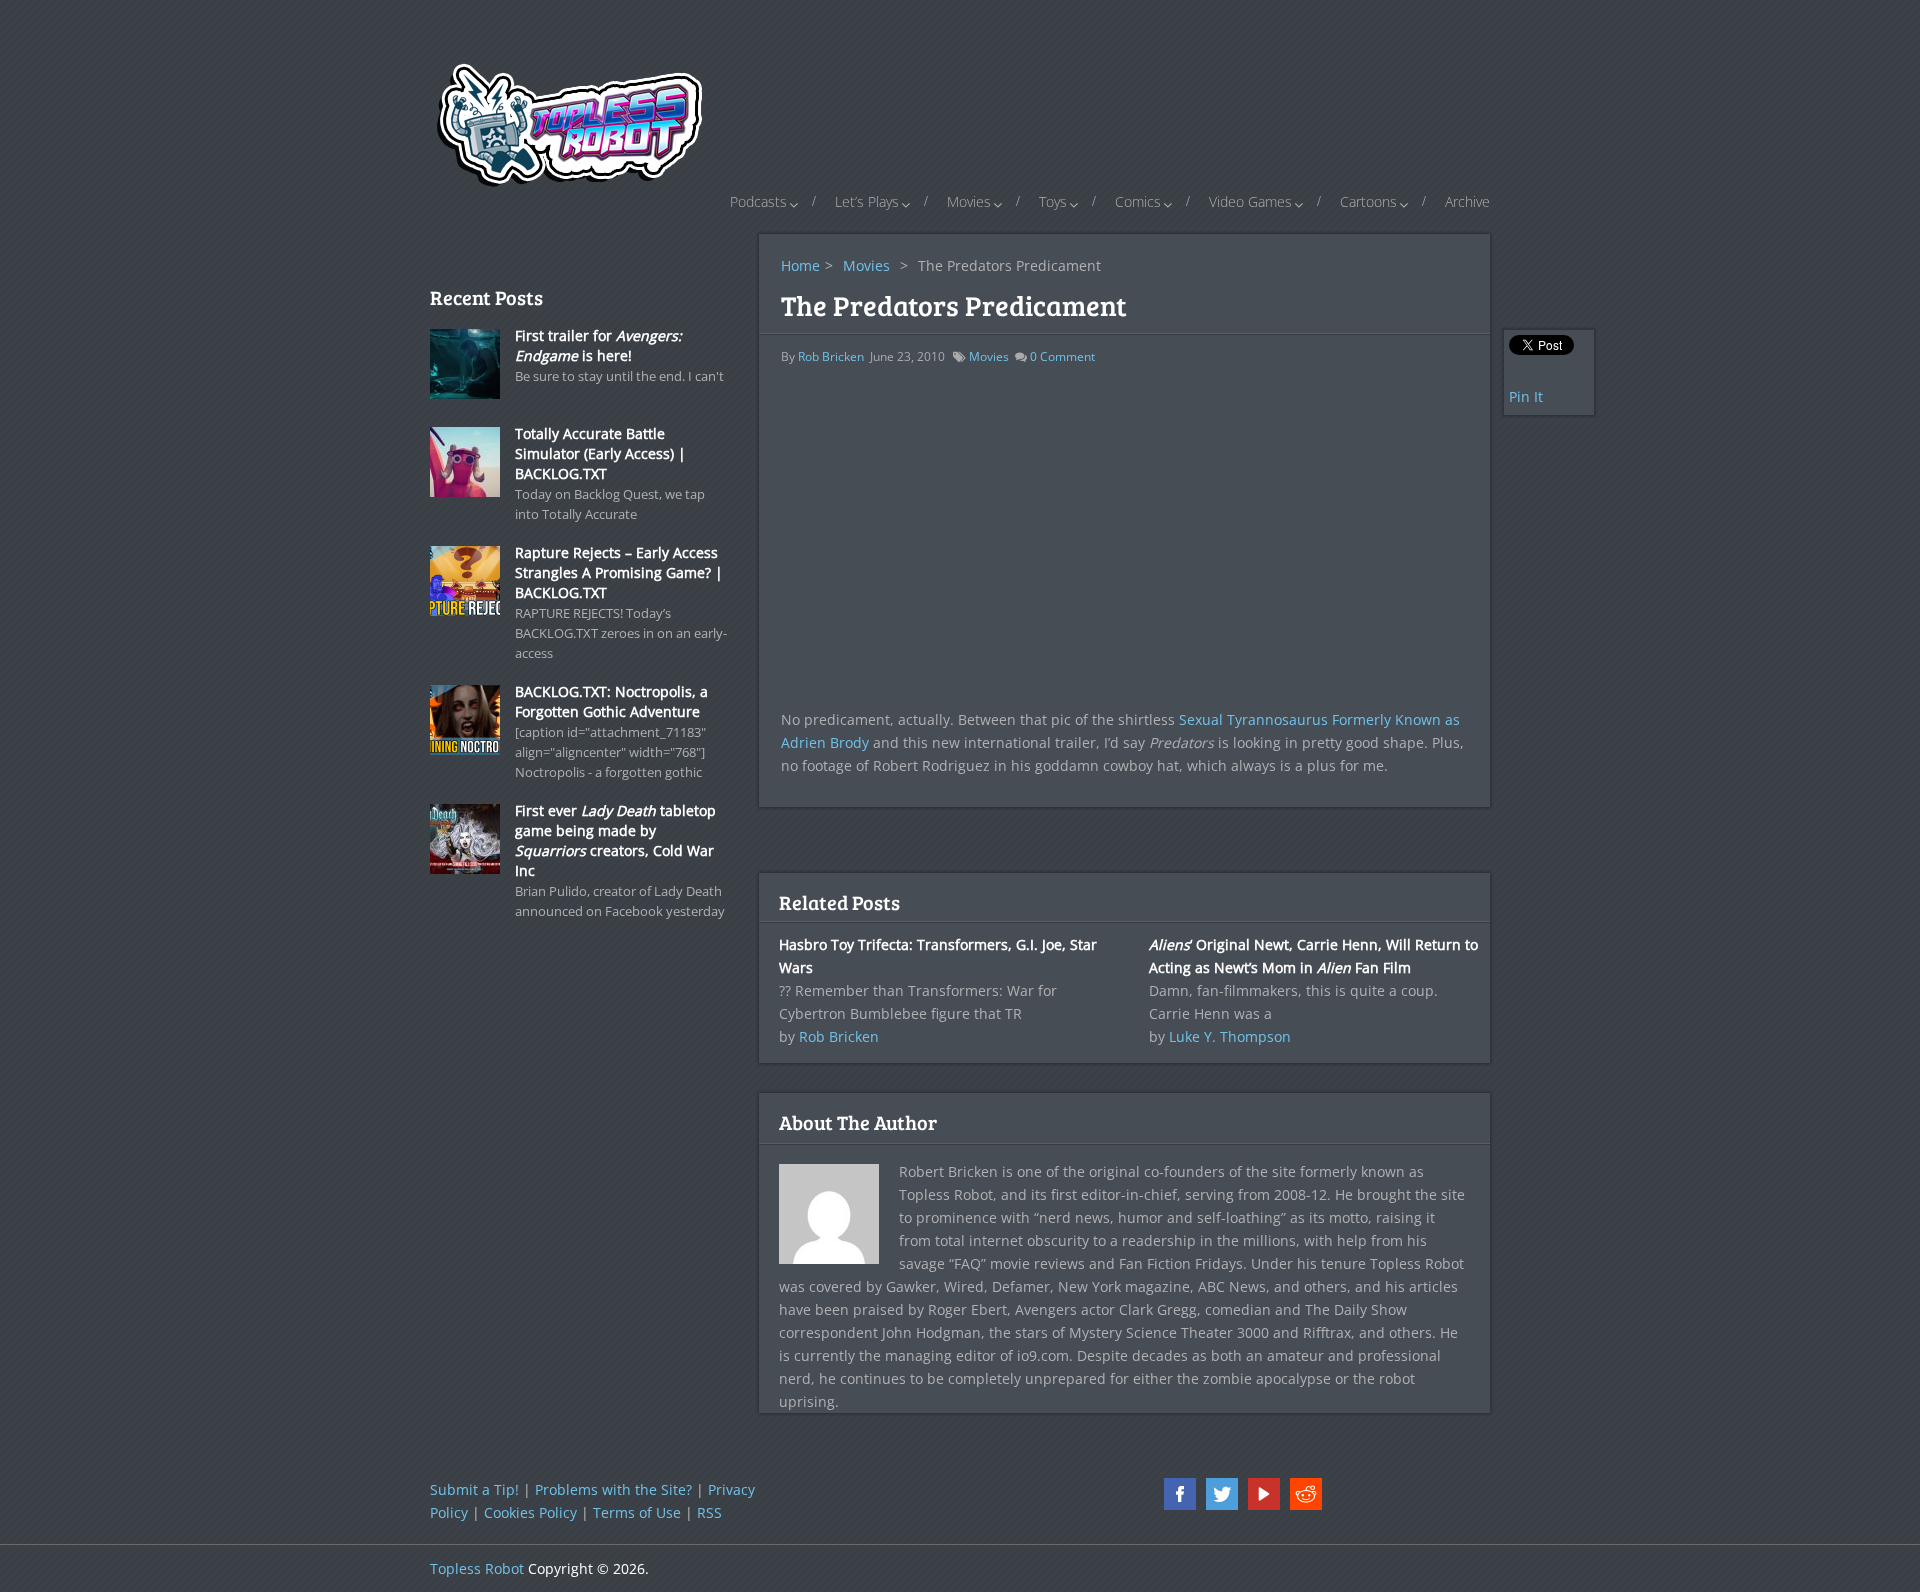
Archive (1467, 201)
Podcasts (758, 201)
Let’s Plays (867, 201)
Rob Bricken (831, 356)
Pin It (1526, 396)
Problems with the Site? (613, 1489)
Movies (969, 201)
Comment (1062, 356)
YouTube (1264, 1494)
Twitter (1222, 1494)
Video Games (1250, 201)
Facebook (1180, 1494)
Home (800, 265)
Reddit (1306, 1494)
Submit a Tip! (474, 1489)
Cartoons (1368, 201)
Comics (1138, 201)
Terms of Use (637, 1512)
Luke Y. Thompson (1230, 1036)
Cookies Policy (530, 1512)
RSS (709, 1512)
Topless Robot (477, 1568)
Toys (1053, 201)
